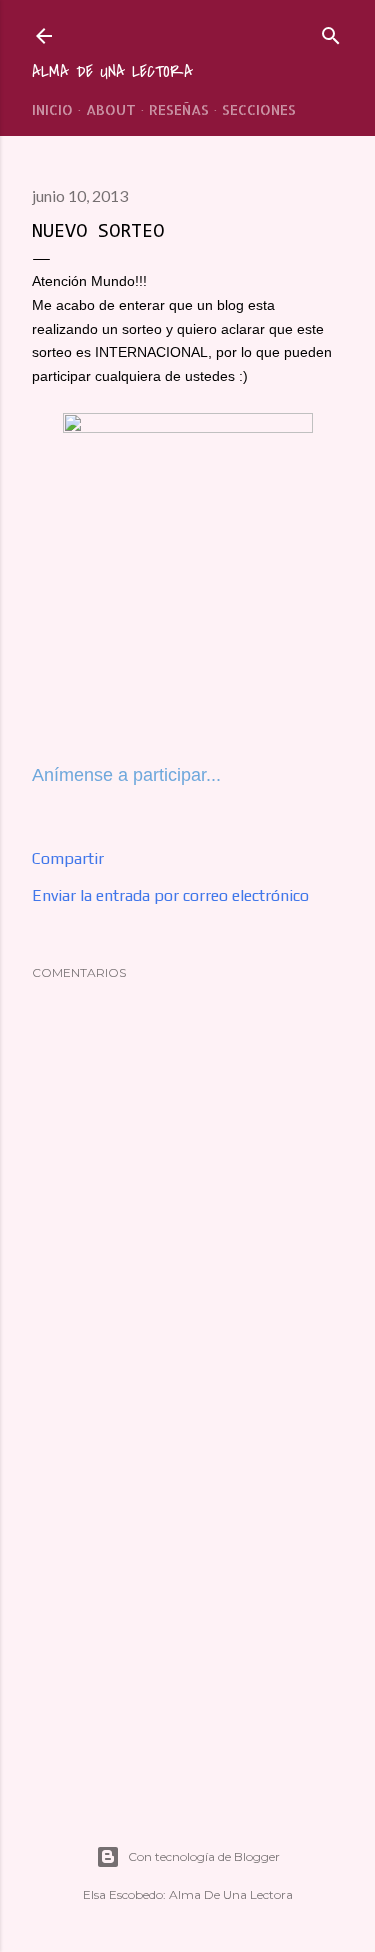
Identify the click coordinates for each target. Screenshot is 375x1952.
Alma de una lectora (112, 72)
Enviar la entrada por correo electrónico (170, 895)
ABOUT (111, 109)
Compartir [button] (68, 858)
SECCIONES (259, 109)
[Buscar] (331, 31)
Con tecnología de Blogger (204, 1856)
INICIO (52, 109)
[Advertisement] (187, 1620)
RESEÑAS (179, 109)
